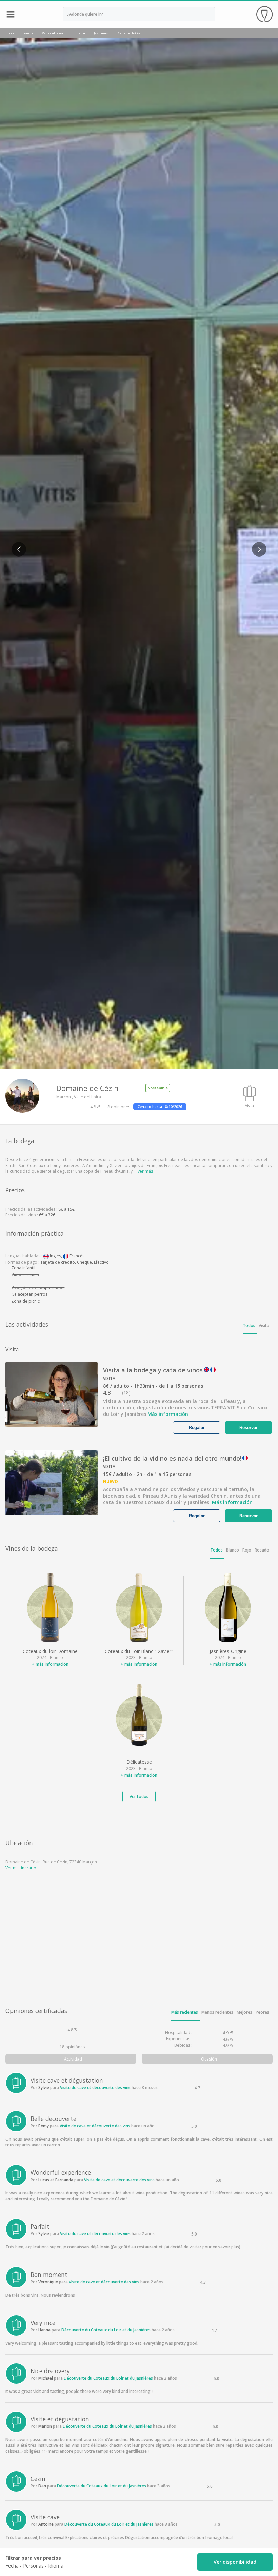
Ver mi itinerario (21, 1868)
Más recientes (185, 2012)
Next (256, 545)
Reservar (249, 1428)
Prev (16, 545)
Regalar (197, 1428)
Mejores (244, 2012)
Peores (262, 2012)
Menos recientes (217, 2012)
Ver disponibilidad (235, 2562)
